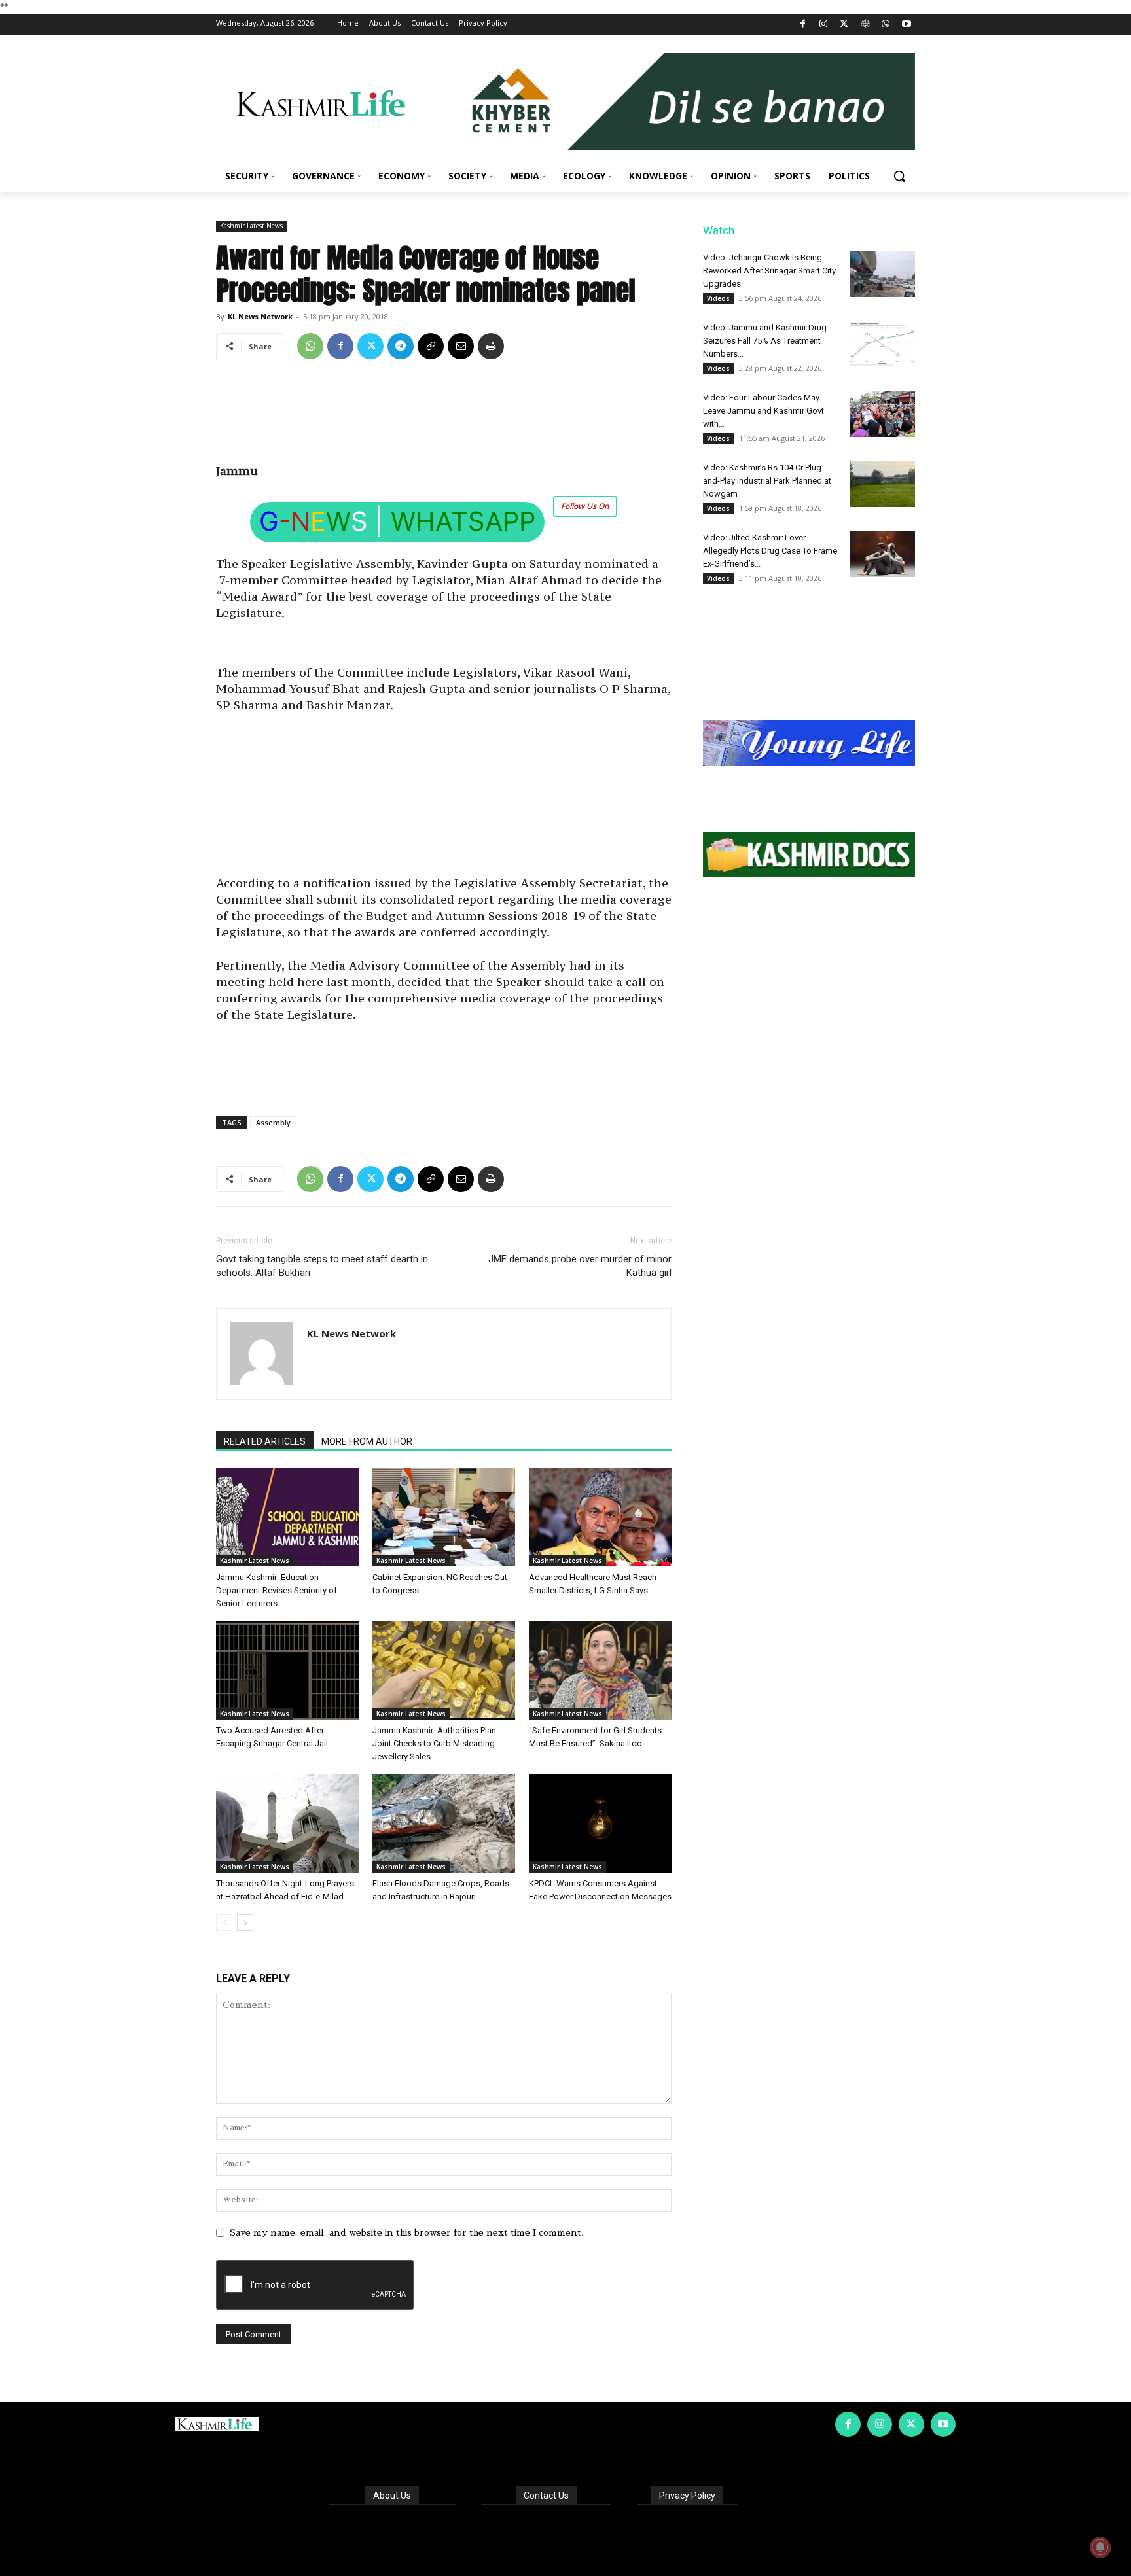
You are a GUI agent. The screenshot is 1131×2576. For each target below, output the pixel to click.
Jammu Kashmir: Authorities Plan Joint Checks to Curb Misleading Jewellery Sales (434, 1743)
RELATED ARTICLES (265, 1441)
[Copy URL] (431, 346)
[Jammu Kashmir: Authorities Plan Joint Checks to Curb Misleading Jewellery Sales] (444, 1670)
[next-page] (245, 1923)
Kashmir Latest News (251, 226)
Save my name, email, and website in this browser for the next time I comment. (407, 2232)
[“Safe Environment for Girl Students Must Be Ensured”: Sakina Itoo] (600, 1670)
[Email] (461, 346)
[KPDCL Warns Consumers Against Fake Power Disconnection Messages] (600, 1824)
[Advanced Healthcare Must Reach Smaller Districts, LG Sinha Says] (600, 1517)
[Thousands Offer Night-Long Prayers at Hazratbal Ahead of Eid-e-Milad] (287, 1824)
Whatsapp (463, 521)
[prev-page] (224, 1923)
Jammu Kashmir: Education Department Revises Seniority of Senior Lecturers (277, 1590)
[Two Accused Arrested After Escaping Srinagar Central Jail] (287, 1670)
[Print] (491, 346)
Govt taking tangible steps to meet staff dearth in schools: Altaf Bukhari (322, 1266)
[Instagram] (824, 25)
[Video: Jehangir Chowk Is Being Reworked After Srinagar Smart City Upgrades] (882, 274)
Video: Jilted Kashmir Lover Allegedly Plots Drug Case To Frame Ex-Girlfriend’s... (770, 551)
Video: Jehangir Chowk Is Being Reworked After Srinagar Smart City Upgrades (769, 271)
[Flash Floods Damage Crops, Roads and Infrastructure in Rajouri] (444, 1824)
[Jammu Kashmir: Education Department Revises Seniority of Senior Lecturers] (287, 1517)
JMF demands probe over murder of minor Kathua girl (580, 1266)
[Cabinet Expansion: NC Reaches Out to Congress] (444, 1517)
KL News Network (260, 316)
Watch (719, 230)
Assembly (273, 1122)
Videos (718, 298)
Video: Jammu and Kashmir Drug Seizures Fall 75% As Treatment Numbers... (765, 341)
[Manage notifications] (1100, 2547)
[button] (899, 176)
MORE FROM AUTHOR (367, 1441)
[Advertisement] (444, 416)
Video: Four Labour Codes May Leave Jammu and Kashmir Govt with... (763, 411)
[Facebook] (803, 25)
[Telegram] (401, 346)
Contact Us (546, 2496)
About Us (392, 2496)
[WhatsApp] (886, 25)
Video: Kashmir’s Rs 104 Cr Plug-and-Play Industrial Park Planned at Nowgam (767, 481)
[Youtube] (906, 25)
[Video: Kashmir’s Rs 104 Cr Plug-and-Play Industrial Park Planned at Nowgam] (882, 484)
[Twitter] (845, 25)
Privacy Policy (687, 2496)
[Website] (865, 25)
